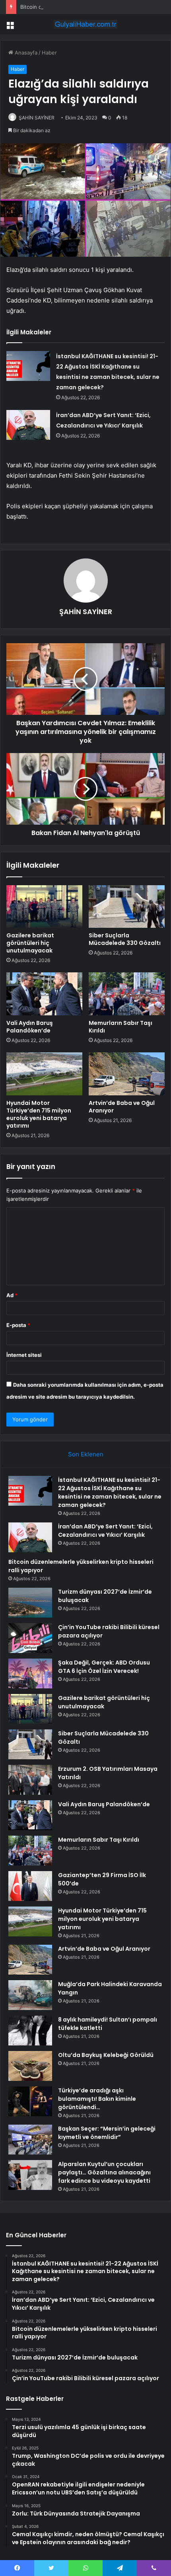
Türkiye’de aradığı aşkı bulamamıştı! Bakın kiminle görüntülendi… (97, 2099)
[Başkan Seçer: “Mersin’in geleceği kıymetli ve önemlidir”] (30, 2140)
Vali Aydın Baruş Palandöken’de (30, 1027)
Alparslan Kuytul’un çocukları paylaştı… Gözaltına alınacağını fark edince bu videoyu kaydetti (104, 2172)
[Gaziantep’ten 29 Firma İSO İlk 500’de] (30, 1886)
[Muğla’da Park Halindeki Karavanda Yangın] (30, 1995)
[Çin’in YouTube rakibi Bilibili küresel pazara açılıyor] (30, 1638)
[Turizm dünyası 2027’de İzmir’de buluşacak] (30, 1603)
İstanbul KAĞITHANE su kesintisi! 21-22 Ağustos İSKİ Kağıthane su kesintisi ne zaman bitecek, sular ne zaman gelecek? (110, 1492)
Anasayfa (25, 53)
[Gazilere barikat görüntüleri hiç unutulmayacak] (44, 907)
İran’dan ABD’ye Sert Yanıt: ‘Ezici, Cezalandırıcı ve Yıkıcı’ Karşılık (105, 1531)
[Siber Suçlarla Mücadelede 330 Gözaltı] (127, 907)
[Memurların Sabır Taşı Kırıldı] (127, 994)
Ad (12, 1295)
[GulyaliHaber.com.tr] (85, 24)
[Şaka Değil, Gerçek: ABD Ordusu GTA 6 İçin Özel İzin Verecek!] (30, 1673)
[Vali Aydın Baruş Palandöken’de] (44, 994)
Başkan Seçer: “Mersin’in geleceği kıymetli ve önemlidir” (107, 2133)
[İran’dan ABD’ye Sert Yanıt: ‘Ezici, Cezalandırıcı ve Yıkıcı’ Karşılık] (28, 425)
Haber (49, 53)
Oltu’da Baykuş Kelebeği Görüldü (106, 2055)
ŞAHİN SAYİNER (37, 118)
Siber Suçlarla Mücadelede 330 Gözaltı (125, 939)
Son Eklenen (86, 1454)
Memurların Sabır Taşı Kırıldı (120, 1027)
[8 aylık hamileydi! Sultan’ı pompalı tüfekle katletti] (30, 2031)
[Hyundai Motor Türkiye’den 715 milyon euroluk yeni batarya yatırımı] (44, 1074)
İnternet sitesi (24, 1355)
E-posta (18, 1325)
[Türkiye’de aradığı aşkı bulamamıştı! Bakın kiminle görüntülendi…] (30, 2101)
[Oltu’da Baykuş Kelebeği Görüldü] (30, 2066)
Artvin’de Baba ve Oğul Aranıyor (122, 1107)
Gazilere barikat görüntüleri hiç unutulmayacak (30, 943)
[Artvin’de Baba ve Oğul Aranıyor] (127, 1074)
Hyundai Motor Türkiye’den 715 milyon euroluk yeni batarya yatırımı (39, 1114)
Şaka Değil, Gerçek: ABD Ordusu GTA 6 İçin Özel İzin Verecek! (104, 1667)
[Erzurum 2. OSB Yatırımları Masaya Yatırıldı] (30, 1780)
